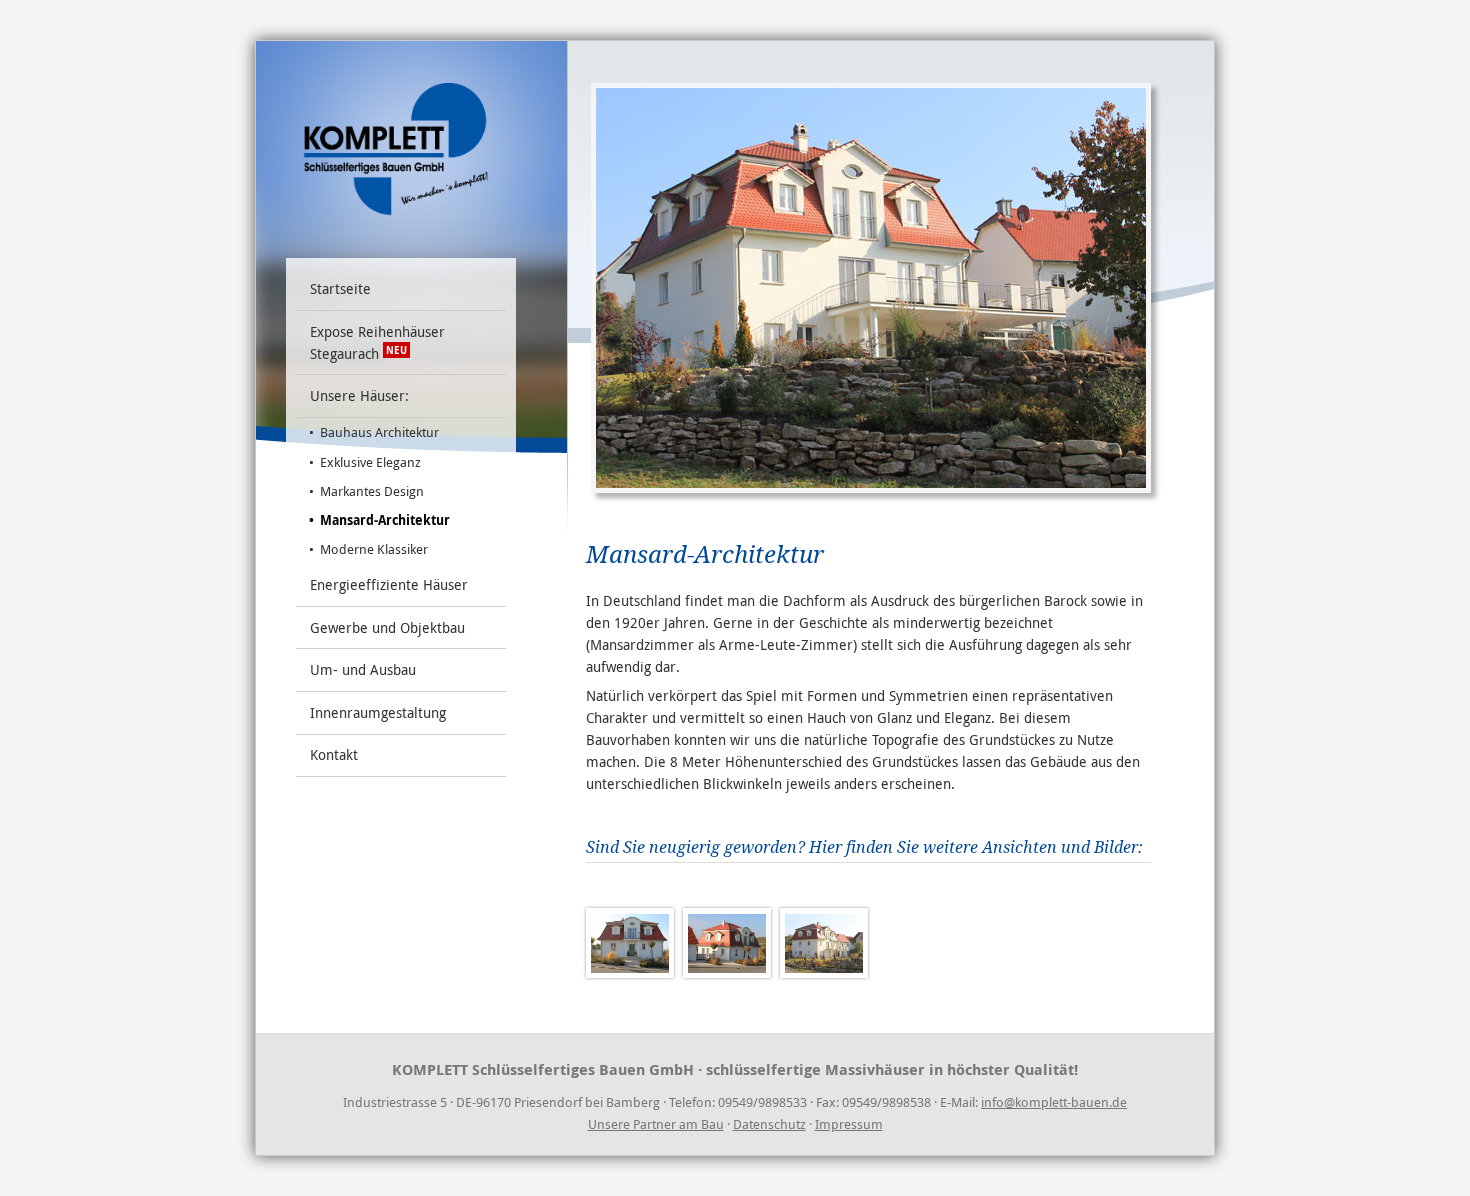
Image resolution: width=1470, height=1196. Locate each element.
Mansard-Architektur (385, 520)
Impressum (849, 1124)
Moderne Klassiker (374, 549)
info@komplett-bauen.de (1054, 1102)
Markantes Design (372, 491)
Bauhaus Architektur (379, 432)
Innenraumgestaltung (378, 712)
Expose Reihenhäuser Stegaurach (377, 342)
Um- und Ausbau (363, 669)
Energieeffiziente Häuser (389, 584)
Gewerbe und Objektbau (387, 627)
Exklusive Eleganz (370, 462)
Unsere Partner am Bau (656, 1124)
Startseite (340, 288)
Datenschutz (769, 1124)
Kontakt (334, 754)
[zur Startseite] (396, 142)
